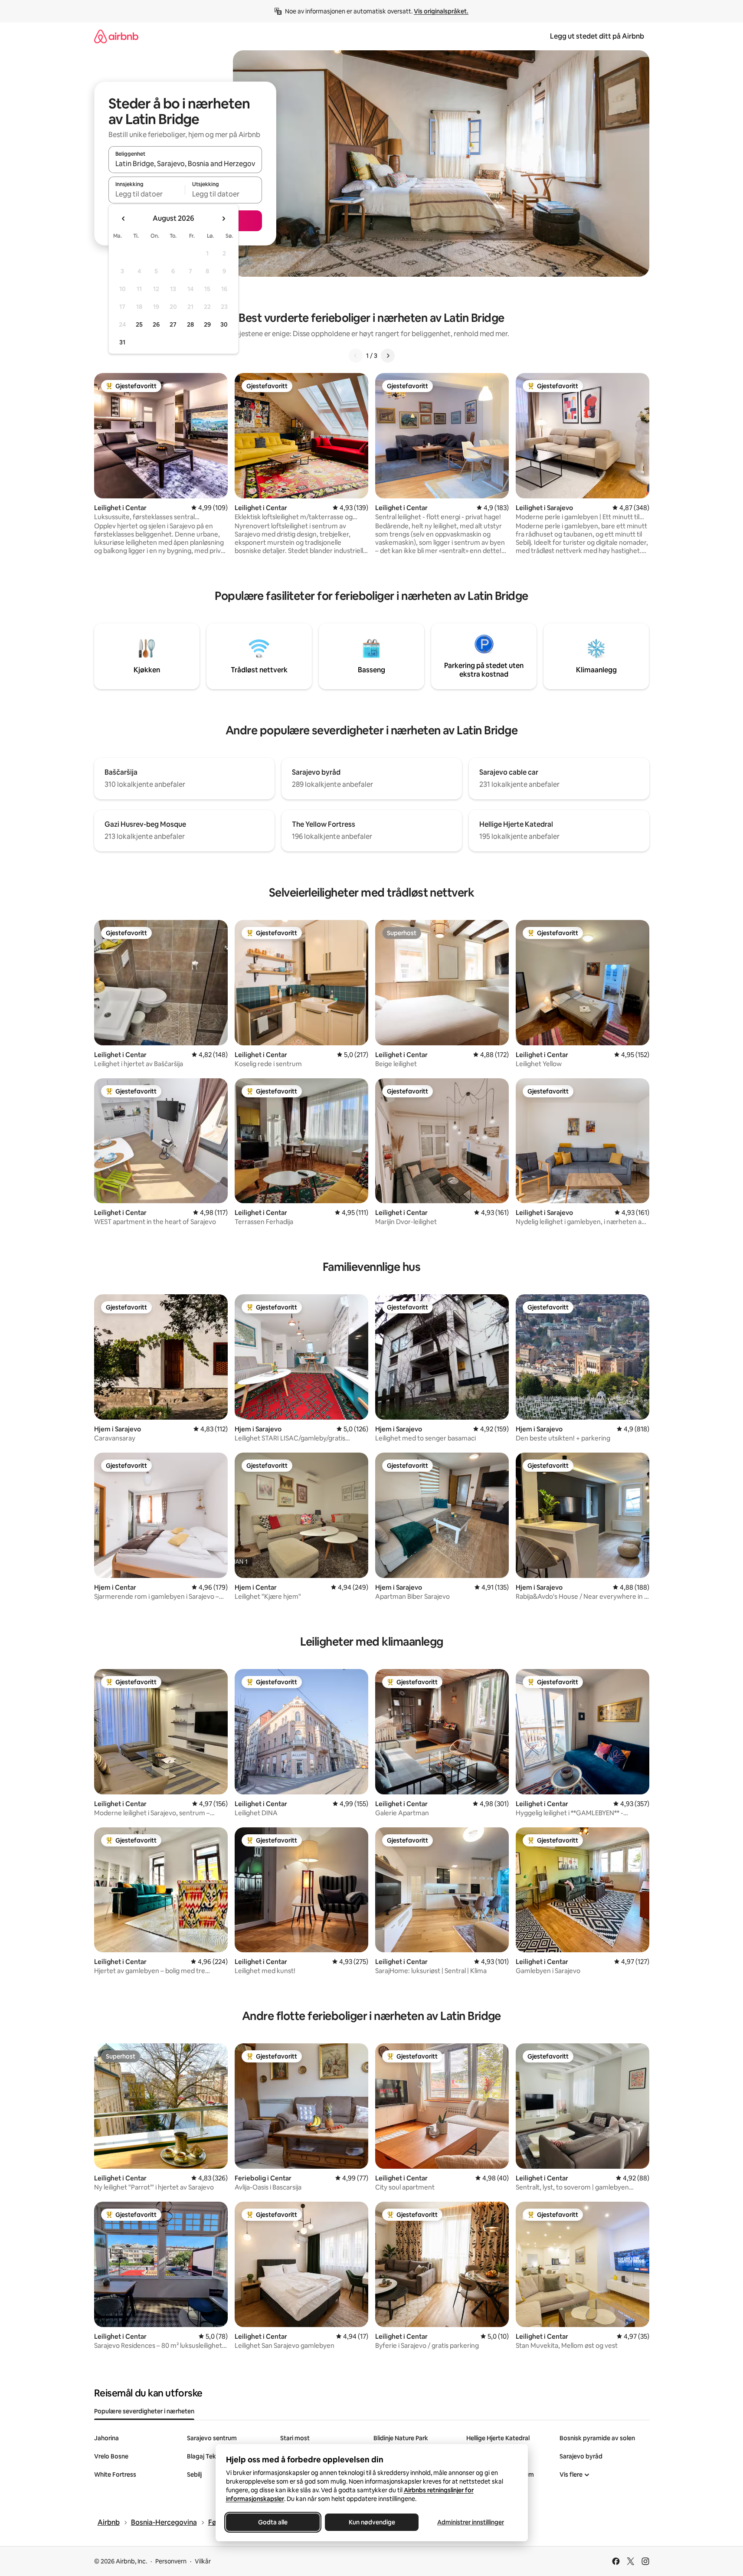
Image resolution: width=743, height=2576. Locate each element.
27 (173, 324)
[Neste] (388, 356)
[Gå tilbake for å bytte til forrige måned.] (124, 219)
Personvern (171, 2561)
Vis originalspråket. (441, 11)
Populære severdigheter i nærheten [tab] (144, 2411)
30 (224, 324)
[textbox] (147, 194)
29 (207, 324)
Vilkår (203, 2561)
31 (122, 342)
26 (156, 324)
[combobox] (185, 164)
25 (139, 324)
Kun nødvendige (371, 2522)
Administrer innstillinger (471, 2522)
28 (190, 324)
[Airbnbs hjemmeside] (116, 36)
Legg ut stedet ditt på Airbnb (597, 36)
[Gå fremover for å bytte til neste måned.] (223, 219)
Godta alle (273, 2522)
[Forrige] (356, 356)
